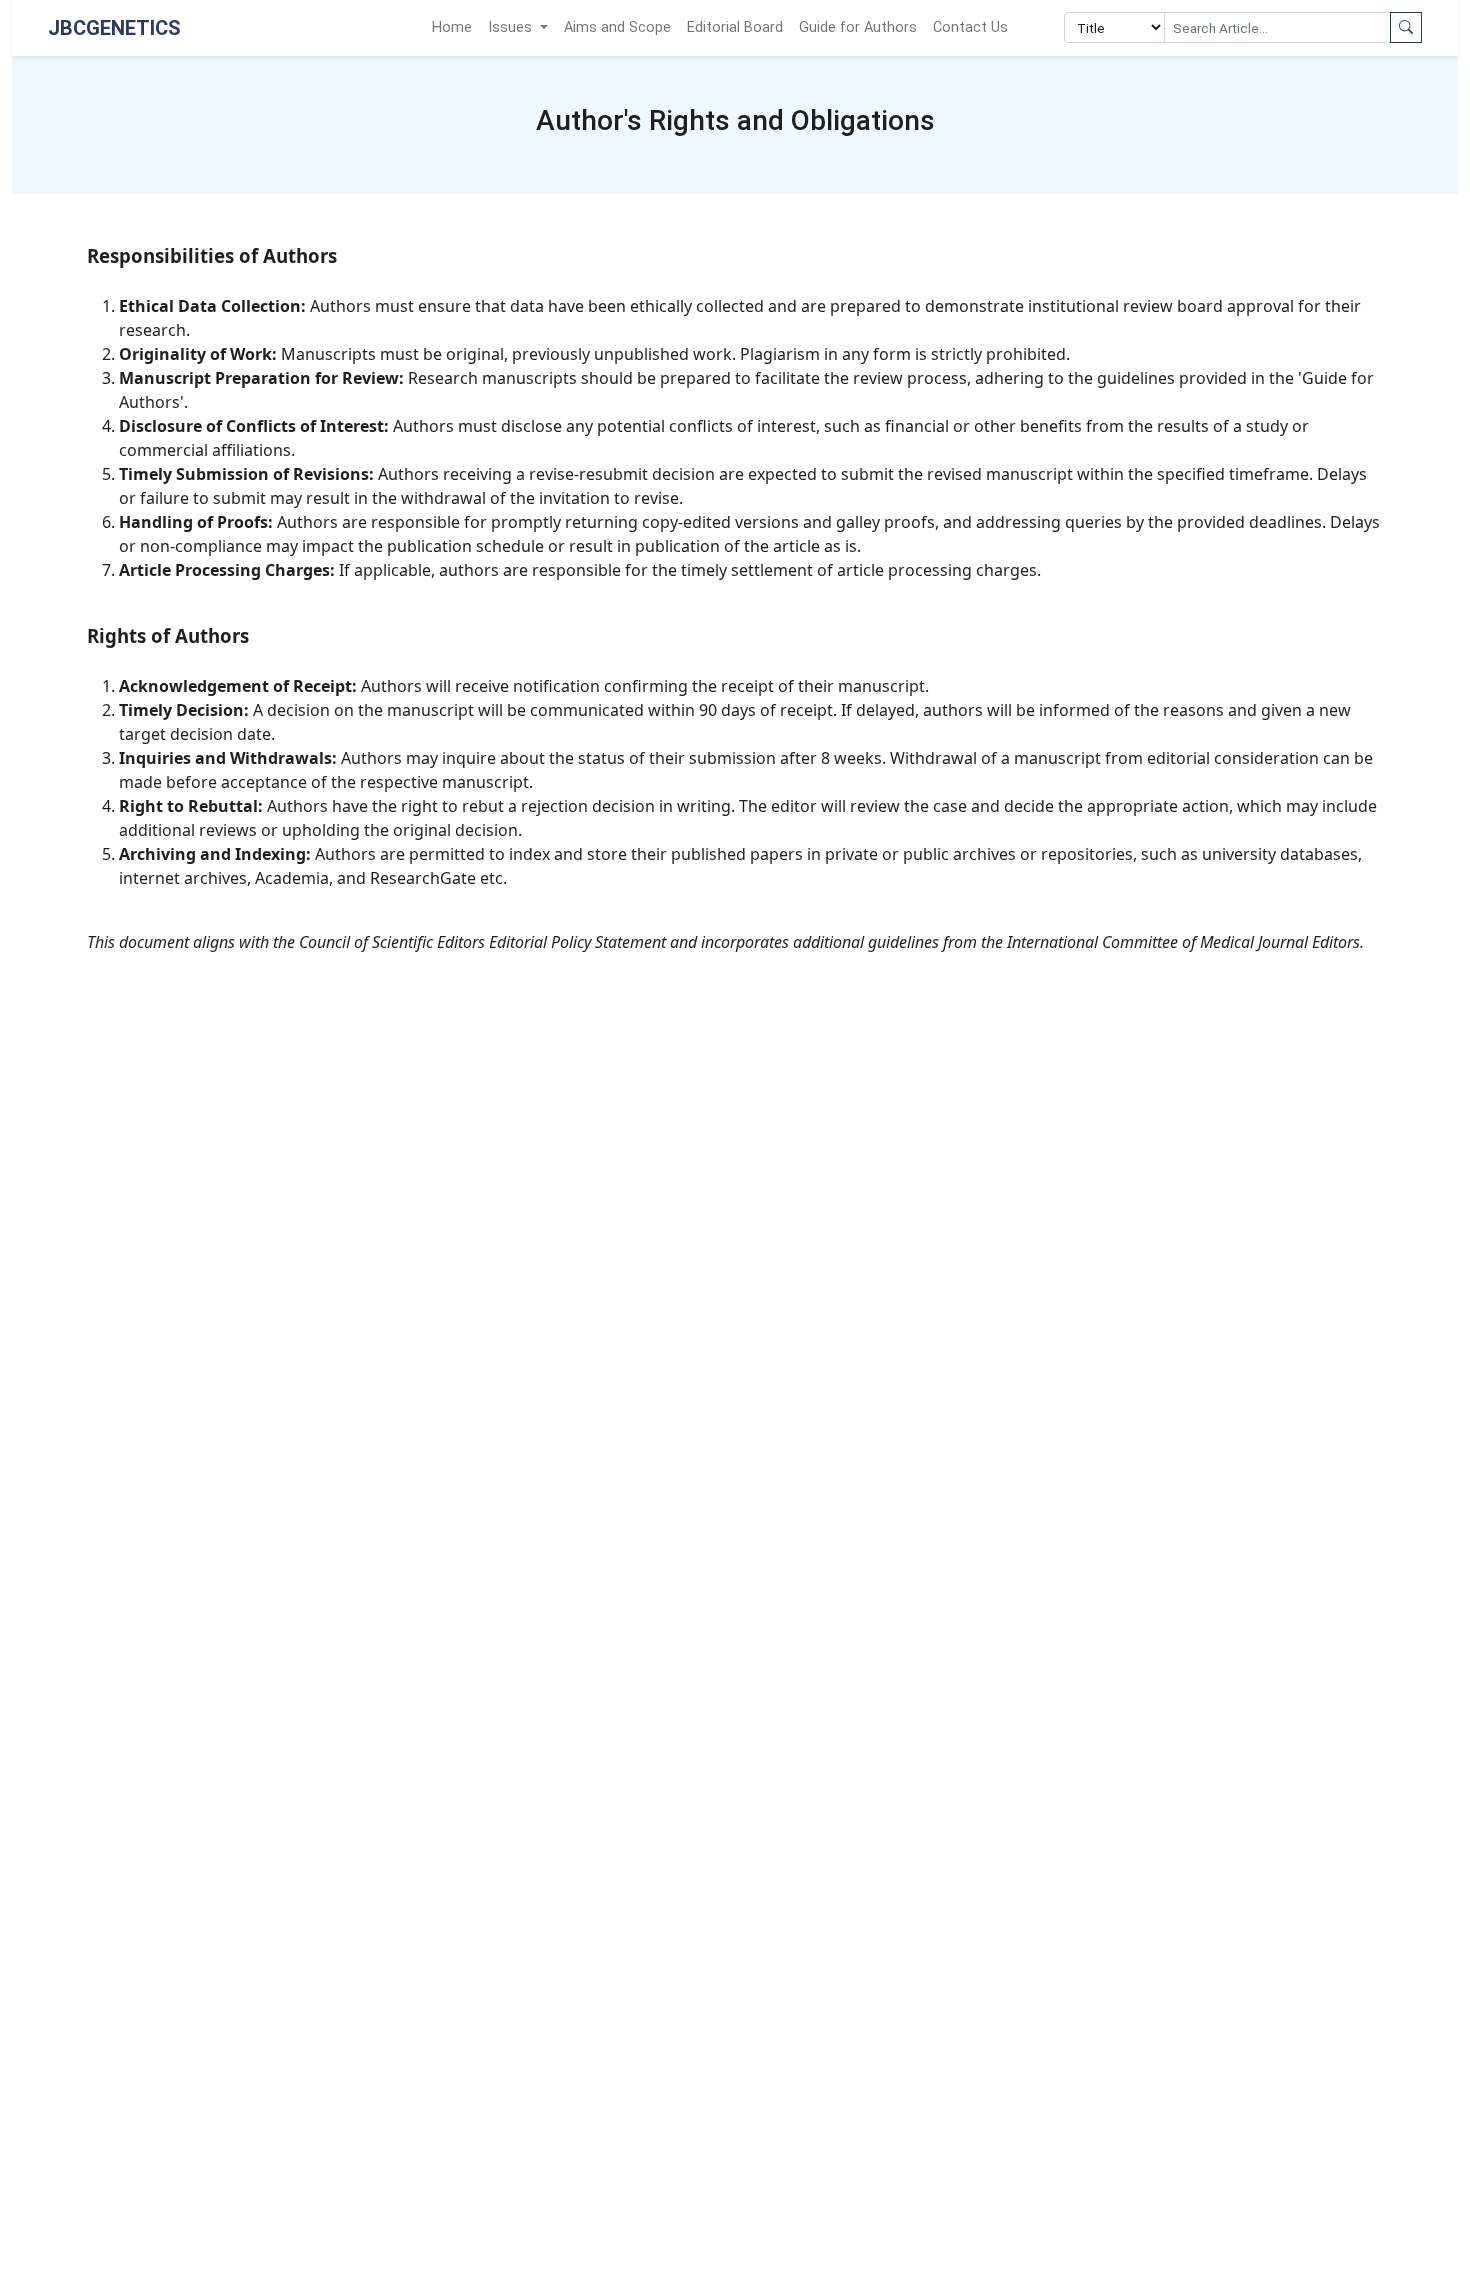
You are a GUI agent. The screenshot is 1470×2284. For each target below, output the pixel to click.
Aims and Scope (617, 27)
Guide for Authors (858, 27)
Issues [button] (512, 27)
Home (452, 27)
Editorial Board (735, 27)
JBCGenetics (114, 28)
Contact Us (970, 27)
